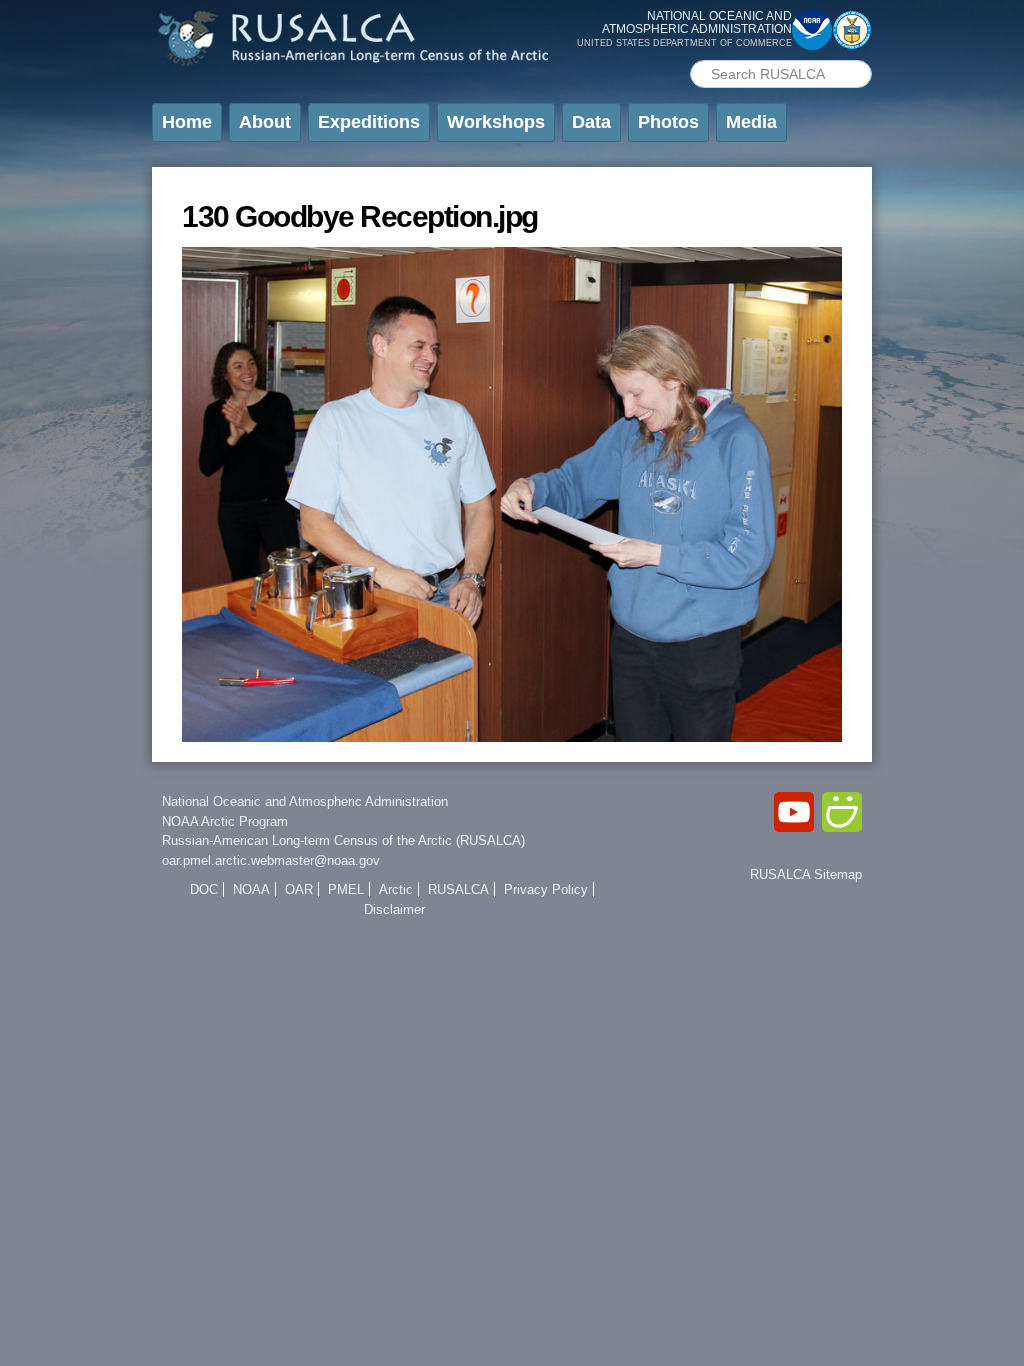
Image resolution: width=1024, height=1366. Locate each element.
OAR (299, 889)
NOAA (251, 889)
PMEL (346, 889)
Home (187, 122)
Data (591, 122)
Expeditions (369, 122)
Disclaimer (394, 909)
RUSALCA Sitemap (806, 874)
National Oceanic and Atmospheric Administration (305, 801)
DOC (204, 889)
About (265, 122)
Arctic (396, 889)
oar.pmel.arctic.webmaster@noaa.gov (271, 860)
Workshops (496, 122)
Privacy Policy (546, 889)
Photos (668, 122)
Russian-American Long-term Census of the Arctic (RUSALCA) (343, 840)
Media (751, 122)
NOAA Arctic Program (225, 821)
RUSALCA (458, 889)
